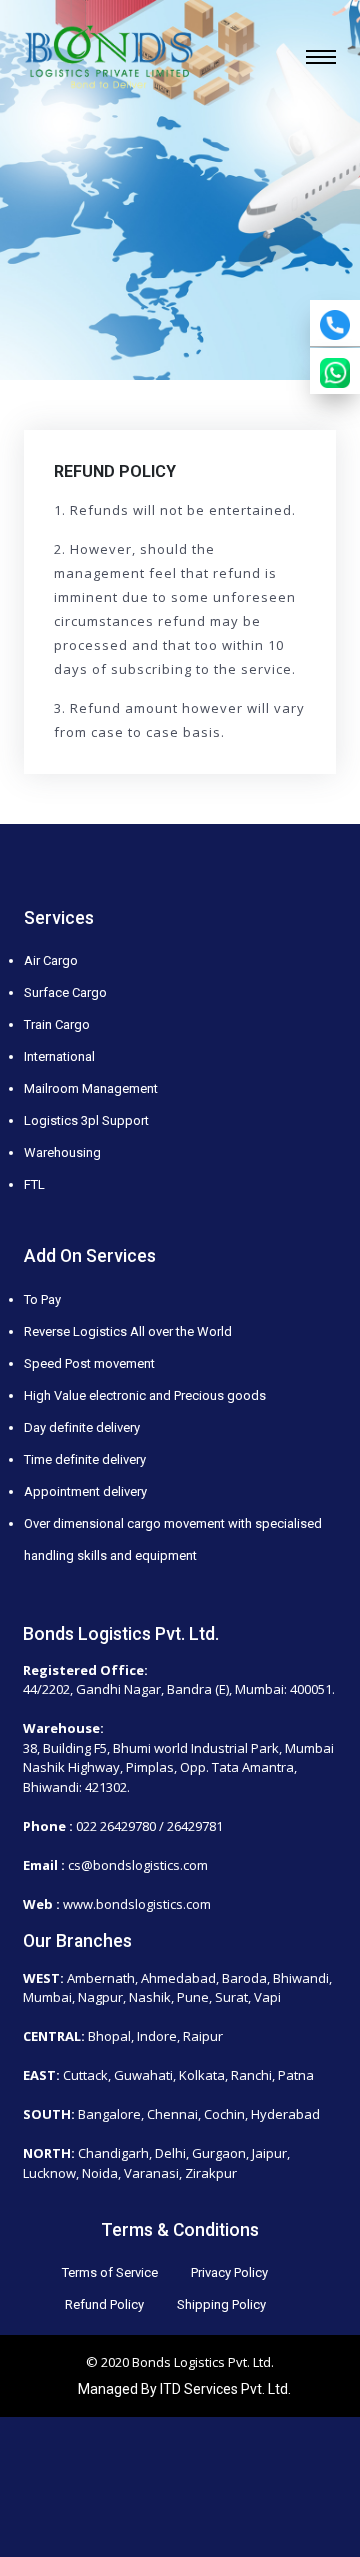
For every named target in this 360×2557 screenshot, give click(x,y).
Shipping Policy (221, 2304)
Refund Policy (104, 2304)
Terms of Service (110, 2272)
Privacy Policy (229, 2272)
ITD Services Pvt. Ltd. (225, 2389)
